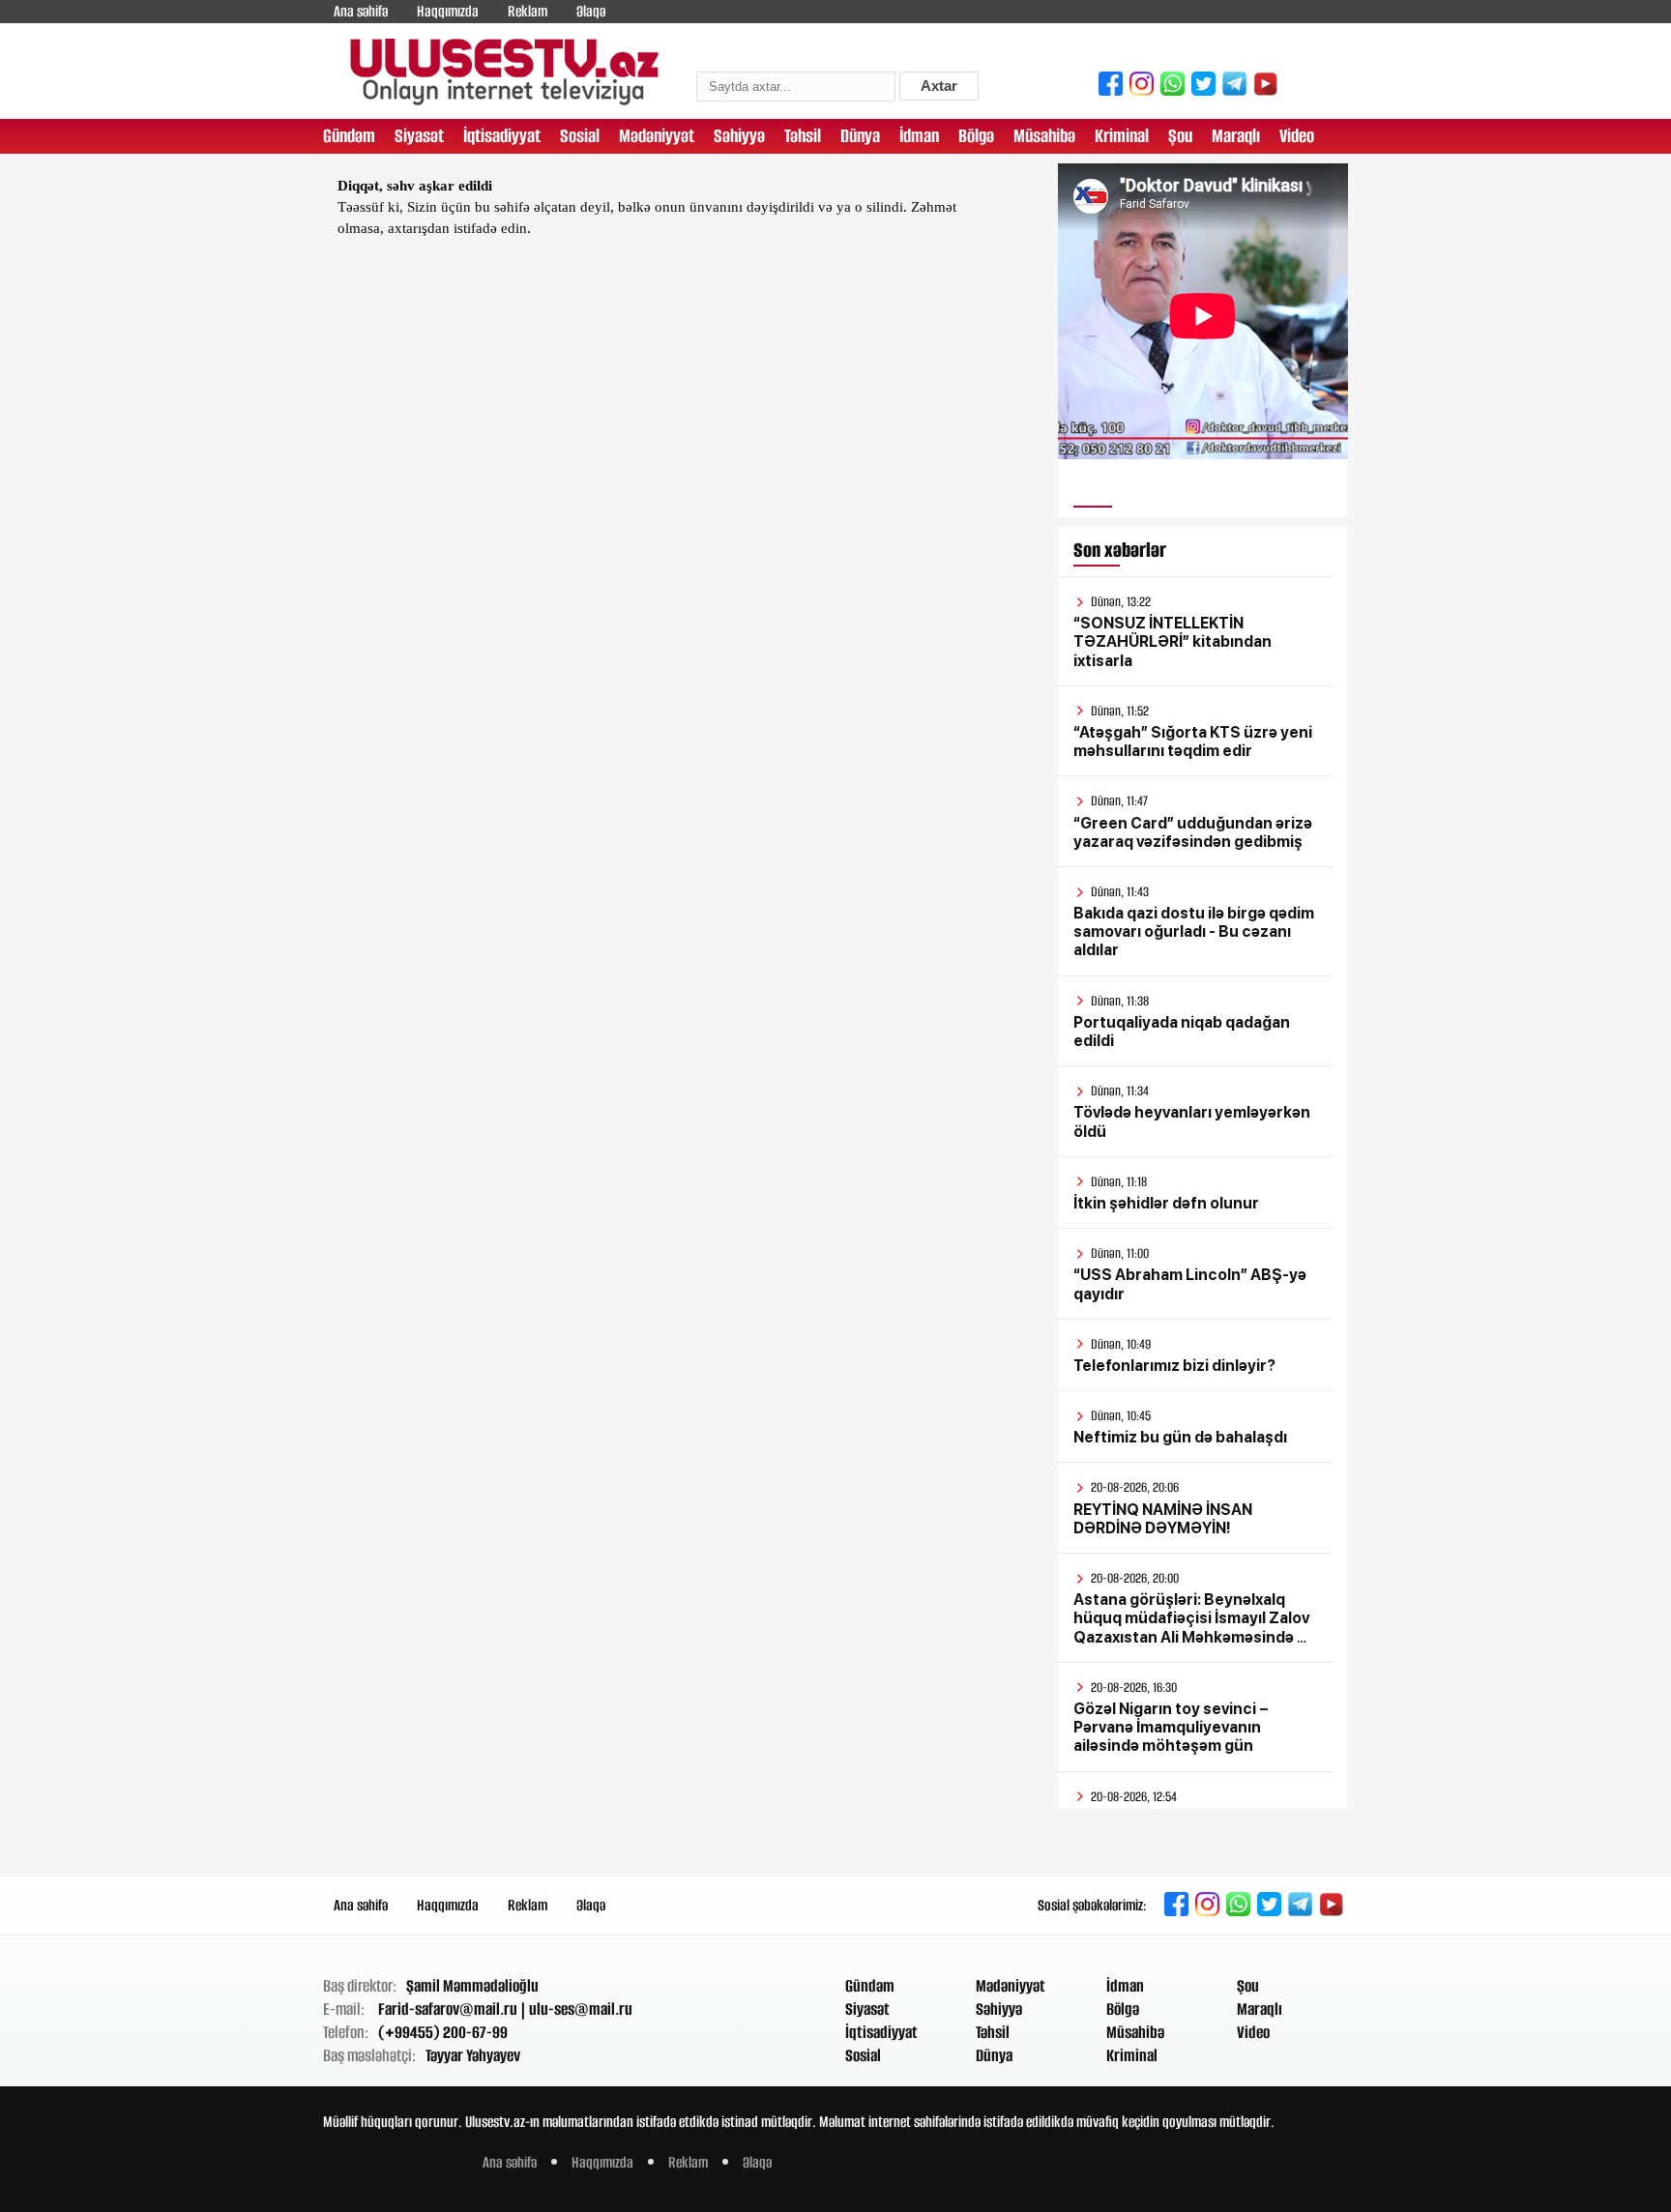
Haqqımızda (448, 11)
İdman (919, 136)
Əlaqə (591, 11)
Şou (1180, 136)
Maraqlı (1236, 136)
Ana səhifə (361, 11)
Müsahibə (1044, 136)
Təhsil (803, 136)
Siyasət (419, 136)
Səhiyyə (739, 136)
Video (1297, 136)
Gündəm (349, 136)
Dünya (860, 136)
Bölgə (976, 136)
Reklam (528, 11)
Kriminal (1122, 136)
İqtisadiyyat (502, 136)
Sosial (580, 136)
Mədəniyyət (657, 136)
